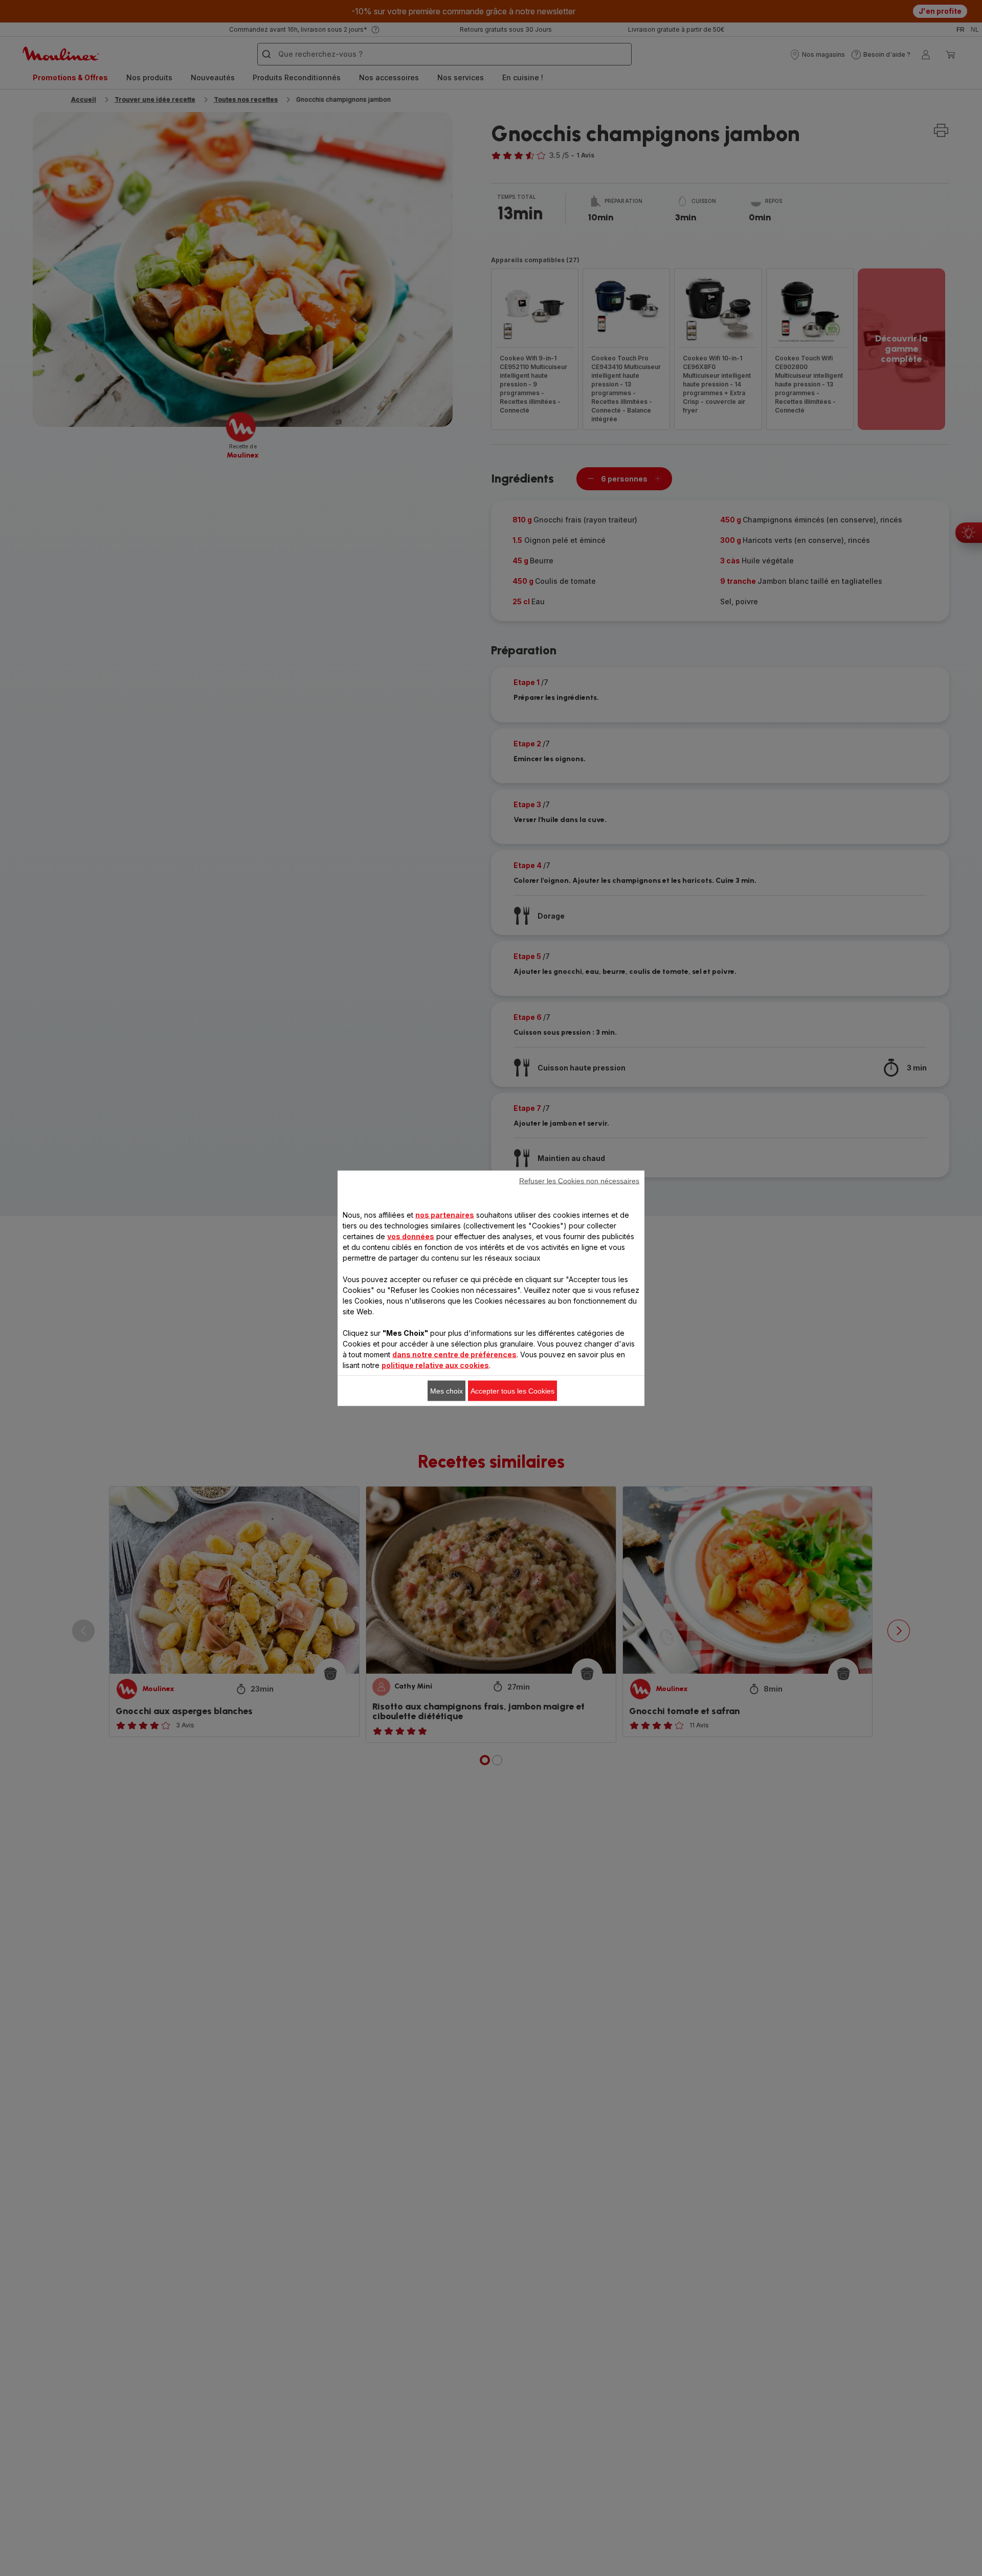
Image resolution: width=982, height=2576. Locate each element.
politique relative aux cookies (435, 1365)
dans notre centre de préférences (454, 1354)
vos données (411, 1236)
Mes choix (447, 1390)
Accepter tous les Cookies (512, 1390)
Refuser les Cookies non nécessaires (579, 1180)
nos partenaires (445, 1214)
